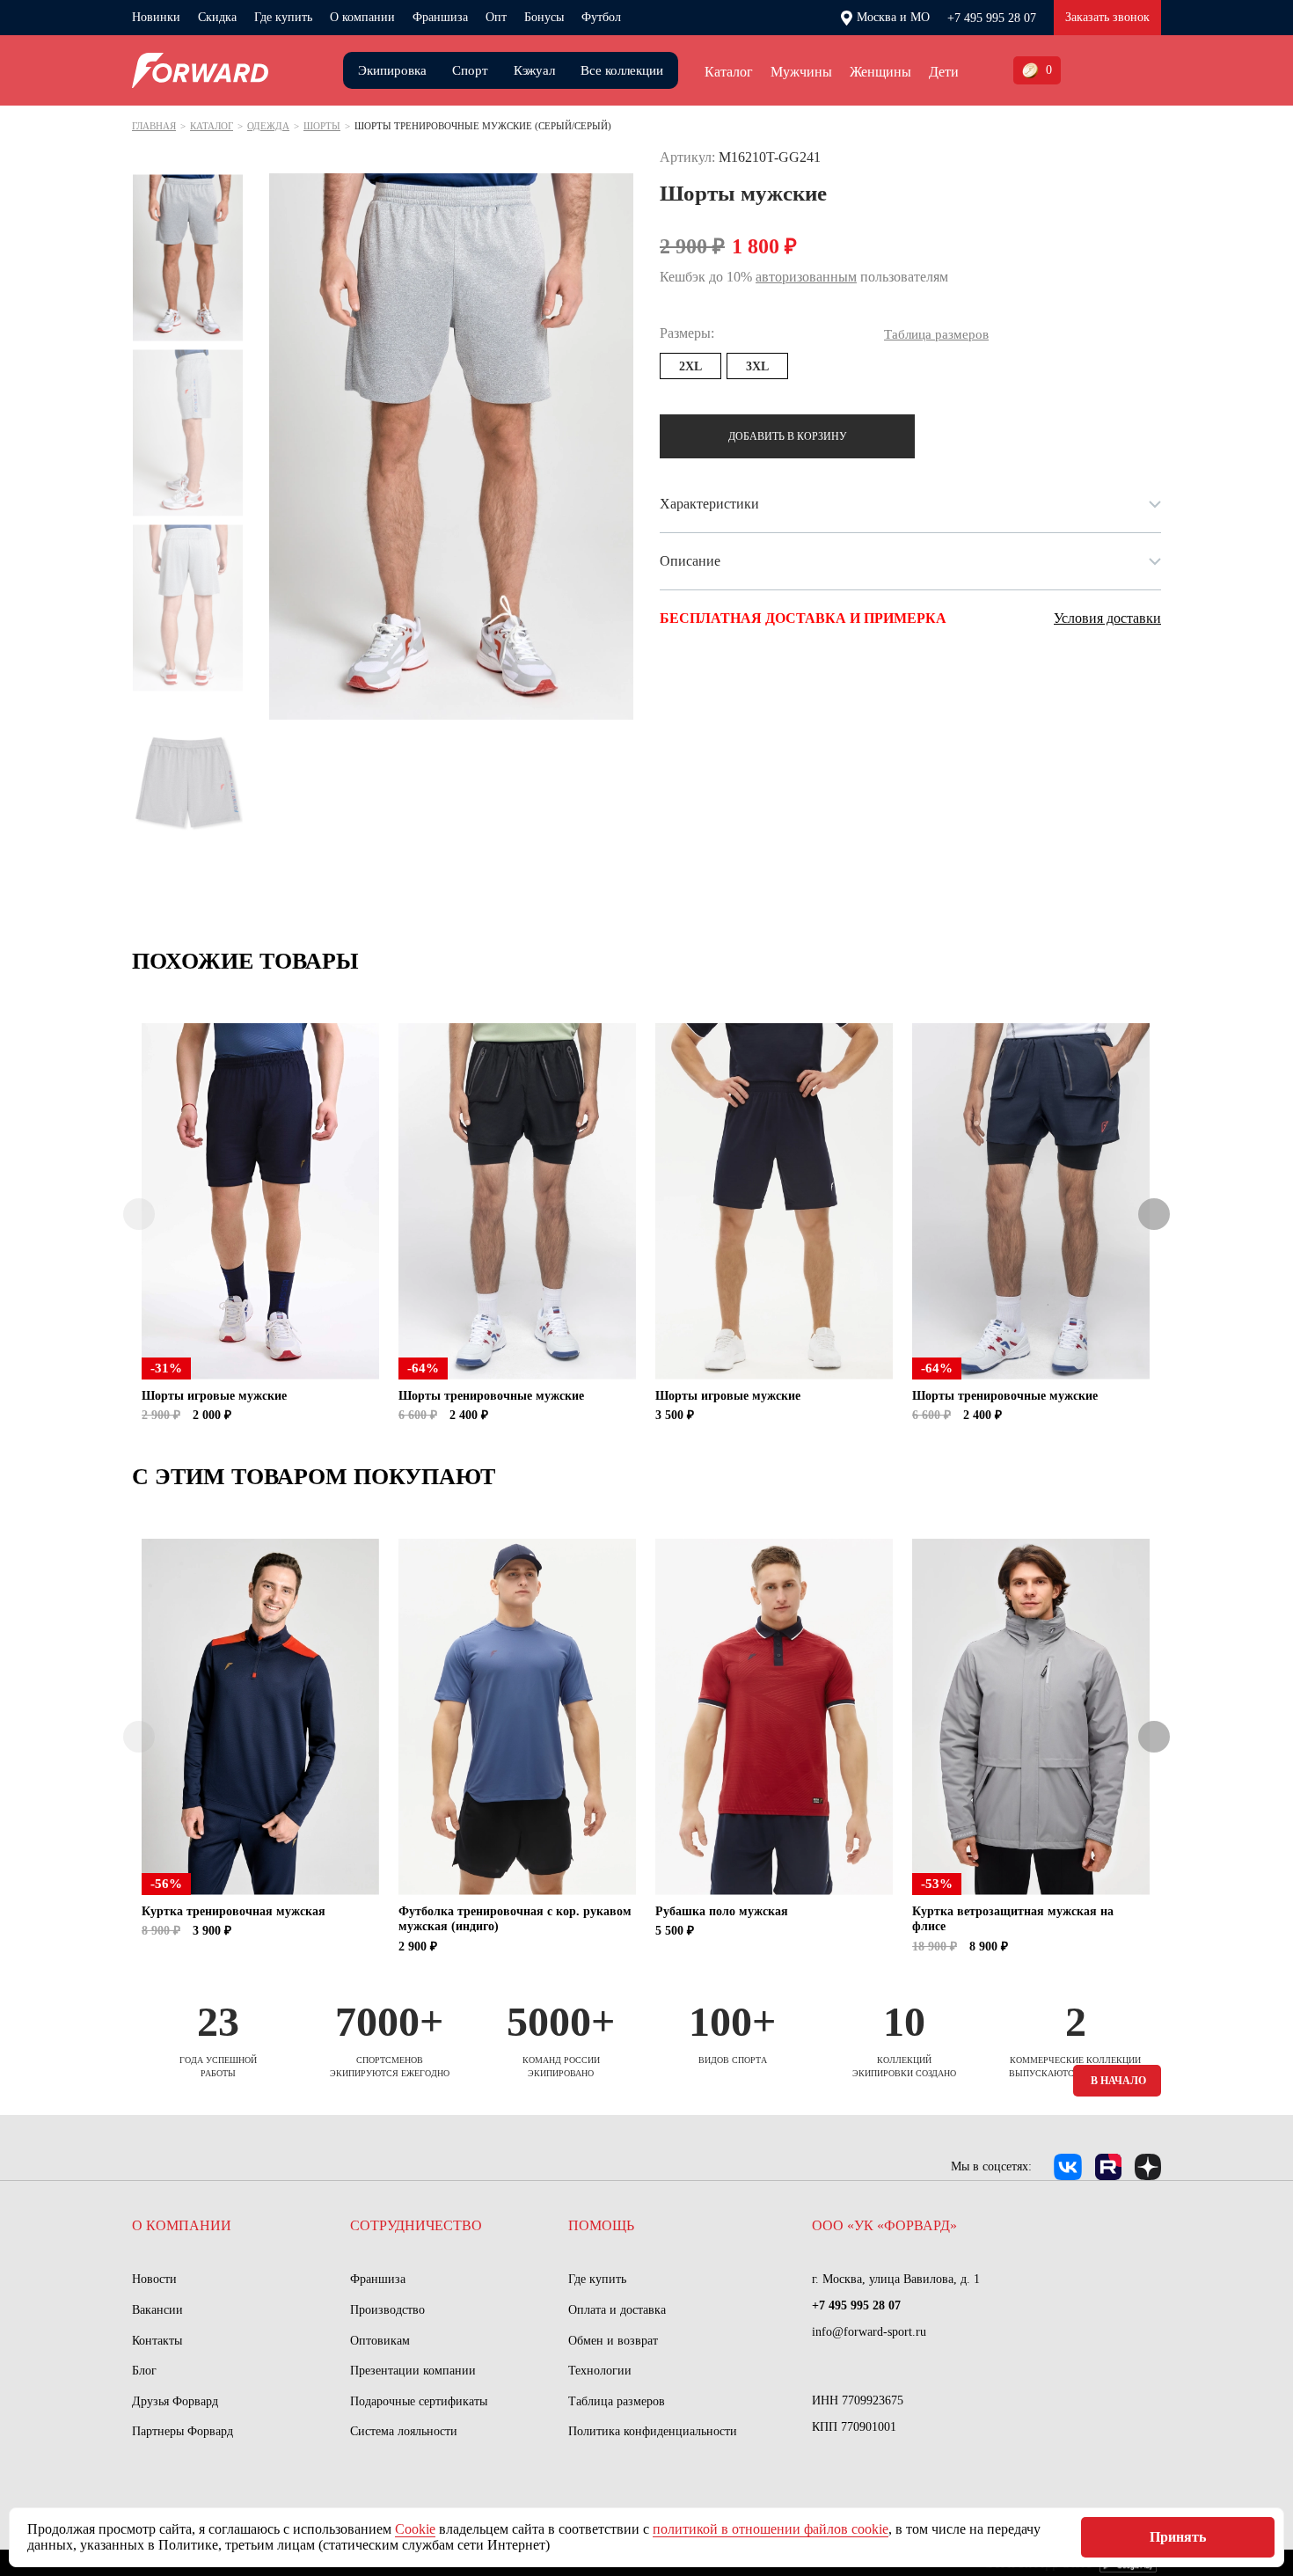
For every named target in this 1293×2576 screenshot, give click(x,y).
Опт (496, 17)
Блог (144, 2371)
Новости (154, 2279)
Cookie (415, 2529)
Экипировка (392, 70)
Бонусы (544, 17)
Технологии (600, 2371)
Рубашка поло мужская (722, 1911)
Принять (1178, 2537)
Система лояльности (404, 2431)
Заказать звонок (1107, 17)
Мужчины (801, 72)
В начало (1118, 2081)
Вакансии (157, 2310)
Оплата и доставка (617, 2310)
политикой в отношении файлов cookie (771, 2529)
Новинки (156, 17)
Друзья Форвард (175, 2401)
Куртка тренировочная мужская (234, 1911)
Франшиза (440, 17)
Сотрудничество (416, 2225)
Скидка (217, 17)
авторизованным (806, 277)
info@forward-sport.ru (869, 2332)
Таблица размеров (617, 2401)
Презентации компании (413, 2371)
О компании (362, 17)
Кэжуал (534, 70)
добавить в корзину (788, 436)
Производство (387, 2310)
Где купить (283, 17)
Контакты (157, 2341)
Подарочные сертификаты (419, 2401)
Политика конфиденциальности (653, 2431)
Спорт (470, 70)
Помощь (601, 2225)
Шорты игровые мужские (214, 1396)
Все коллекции (622, 70)
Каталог (729, 72)
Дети (944, 72)
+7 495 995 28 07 (992, 18)
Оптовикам (380, 2341)
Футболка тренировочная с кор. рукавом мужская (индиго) (515, 1919)
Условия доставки (1107, 618)
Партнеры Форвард (183, 2431)
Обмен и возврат (613, 2341)
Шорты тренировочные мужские (491, 1396)
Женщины (880, 72)
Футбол (601, 17)
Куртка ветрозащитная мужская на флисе (1013, 1919)
